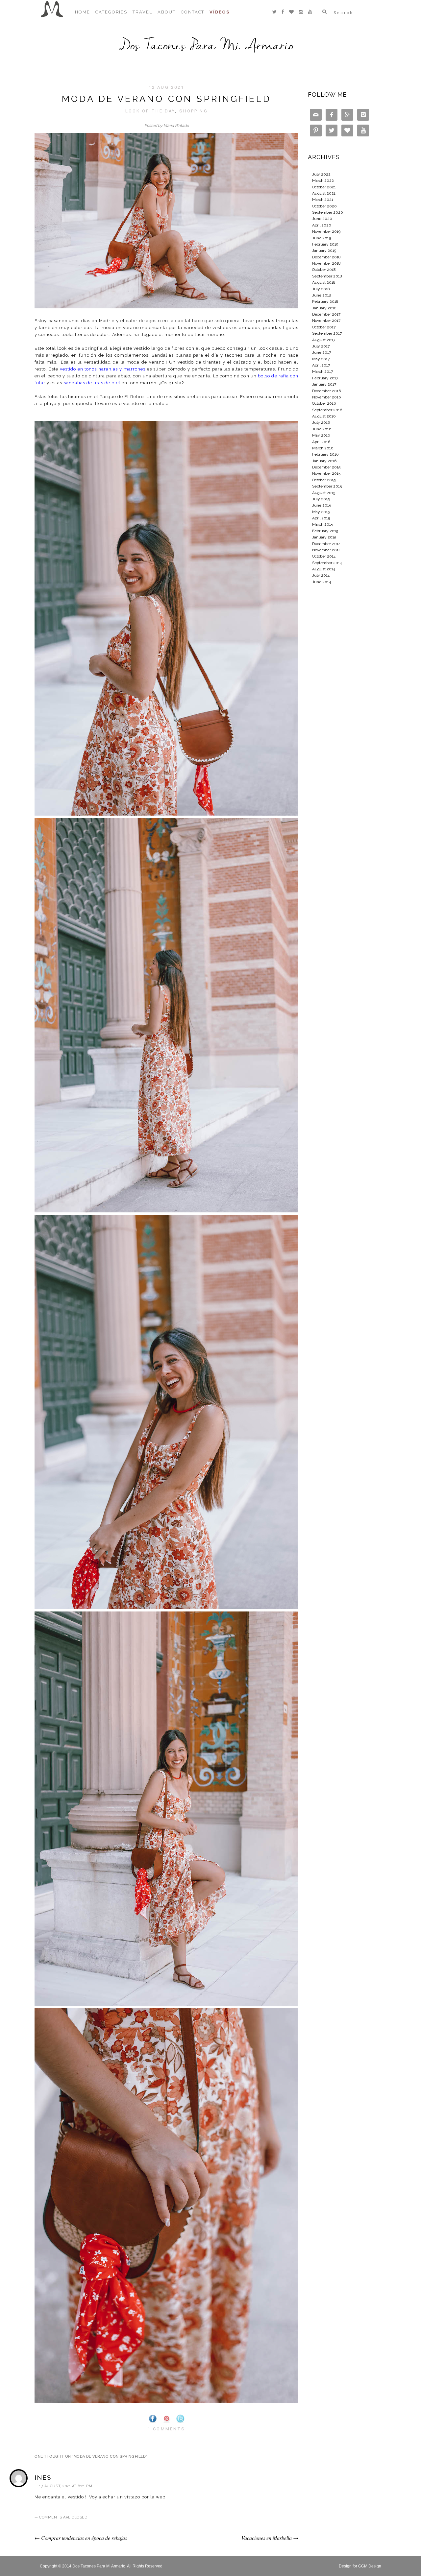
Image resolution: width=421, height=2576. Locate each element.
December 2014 (326, 544)
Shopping (194, 111)
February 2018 (325, 301)
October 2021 (324, 187)
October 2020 (324, 206)
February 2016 (325, 454)
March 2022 (323, 180)
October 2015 (324, 480)
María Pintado (176, 126)
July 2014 (321, 575)
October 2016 (324, 403)
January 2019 (324, 250)
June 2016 (322, 429)
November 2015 (326, 473)
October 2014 (324, 556)
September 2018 (327, 276)
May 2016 (321, 435)
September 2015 (327, 486)
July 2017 (321, 346)
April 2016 (321, 442)
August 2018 (324, 282)
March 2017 (322, 371)
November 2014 (326, 550)
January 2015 (324, 537)
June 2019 (322, 238)
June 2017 (322, 352)
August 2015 (324, 493)
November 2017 (326, 321)
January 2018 (324, 308)
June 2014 (322, 582)
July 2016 (321, 422)
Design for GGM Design (360, 2566)
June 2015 (322, 505)
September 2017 (327, 333)
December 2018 (326, 257)
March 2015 (322, 524)
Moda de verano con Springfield (167, 99)
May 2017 (321, 359)
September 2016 (327, 410)
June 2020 (322, 219)
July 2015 (321, 499)
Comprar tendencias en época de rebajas (81, 2538)
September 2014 (327, 563)
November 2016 (326, 397)
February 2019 (325, 244)
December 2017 (326, 314)
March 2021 (323, 200)
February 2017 (325, 378)
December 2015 (326, 467)
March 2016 (323, 448)
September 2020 (328, 212)
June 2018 (322, 295)
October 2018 (324, 270)
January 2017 (324, 384)
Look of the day (150, 111)
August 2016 (324, 416)
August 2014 (324, 569)
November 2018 (326, 263)
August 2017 (324, 340)
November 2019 (326, 231)
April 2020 (322, 225)
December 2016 (326, 391)
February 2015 (325, 531)
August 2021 (324, 193)
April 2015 (321, 518)
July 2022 (321, 174)
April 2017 (321, 365)
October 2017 (324, 327)
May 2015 (321, 512)
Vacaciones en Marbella (270, 2538)
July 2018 (321, 289)
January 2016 (324, 461)
